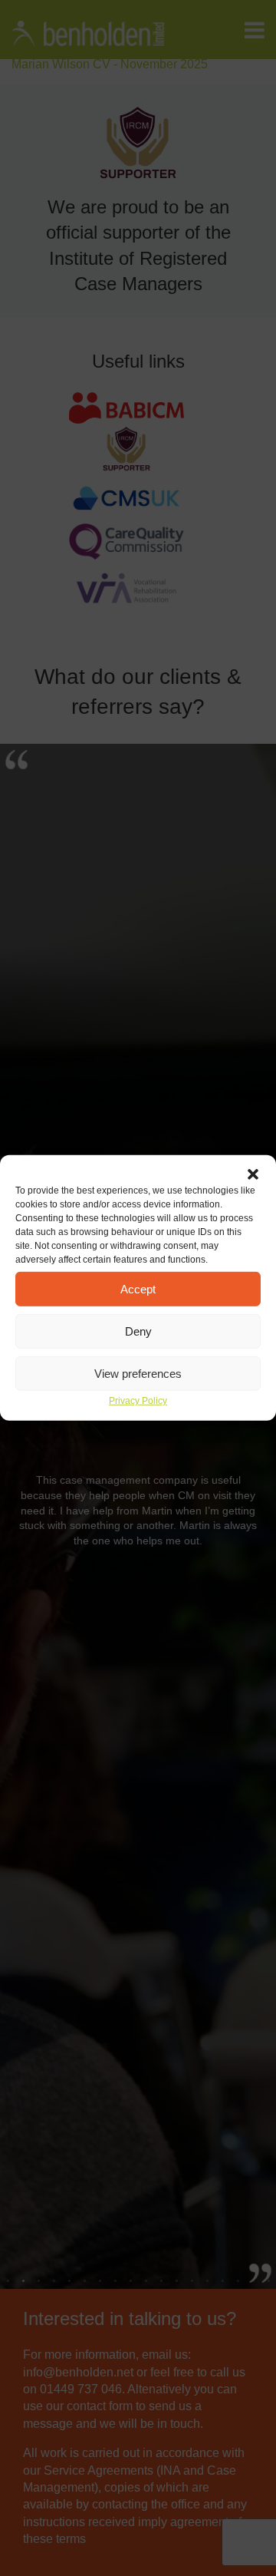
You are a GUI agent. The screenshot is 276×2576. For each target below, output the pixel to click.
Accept (138, 1288)
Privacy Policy (138, 1401)
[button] (253, 1174)
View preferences (138, 1373)
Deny (138, 1331)
